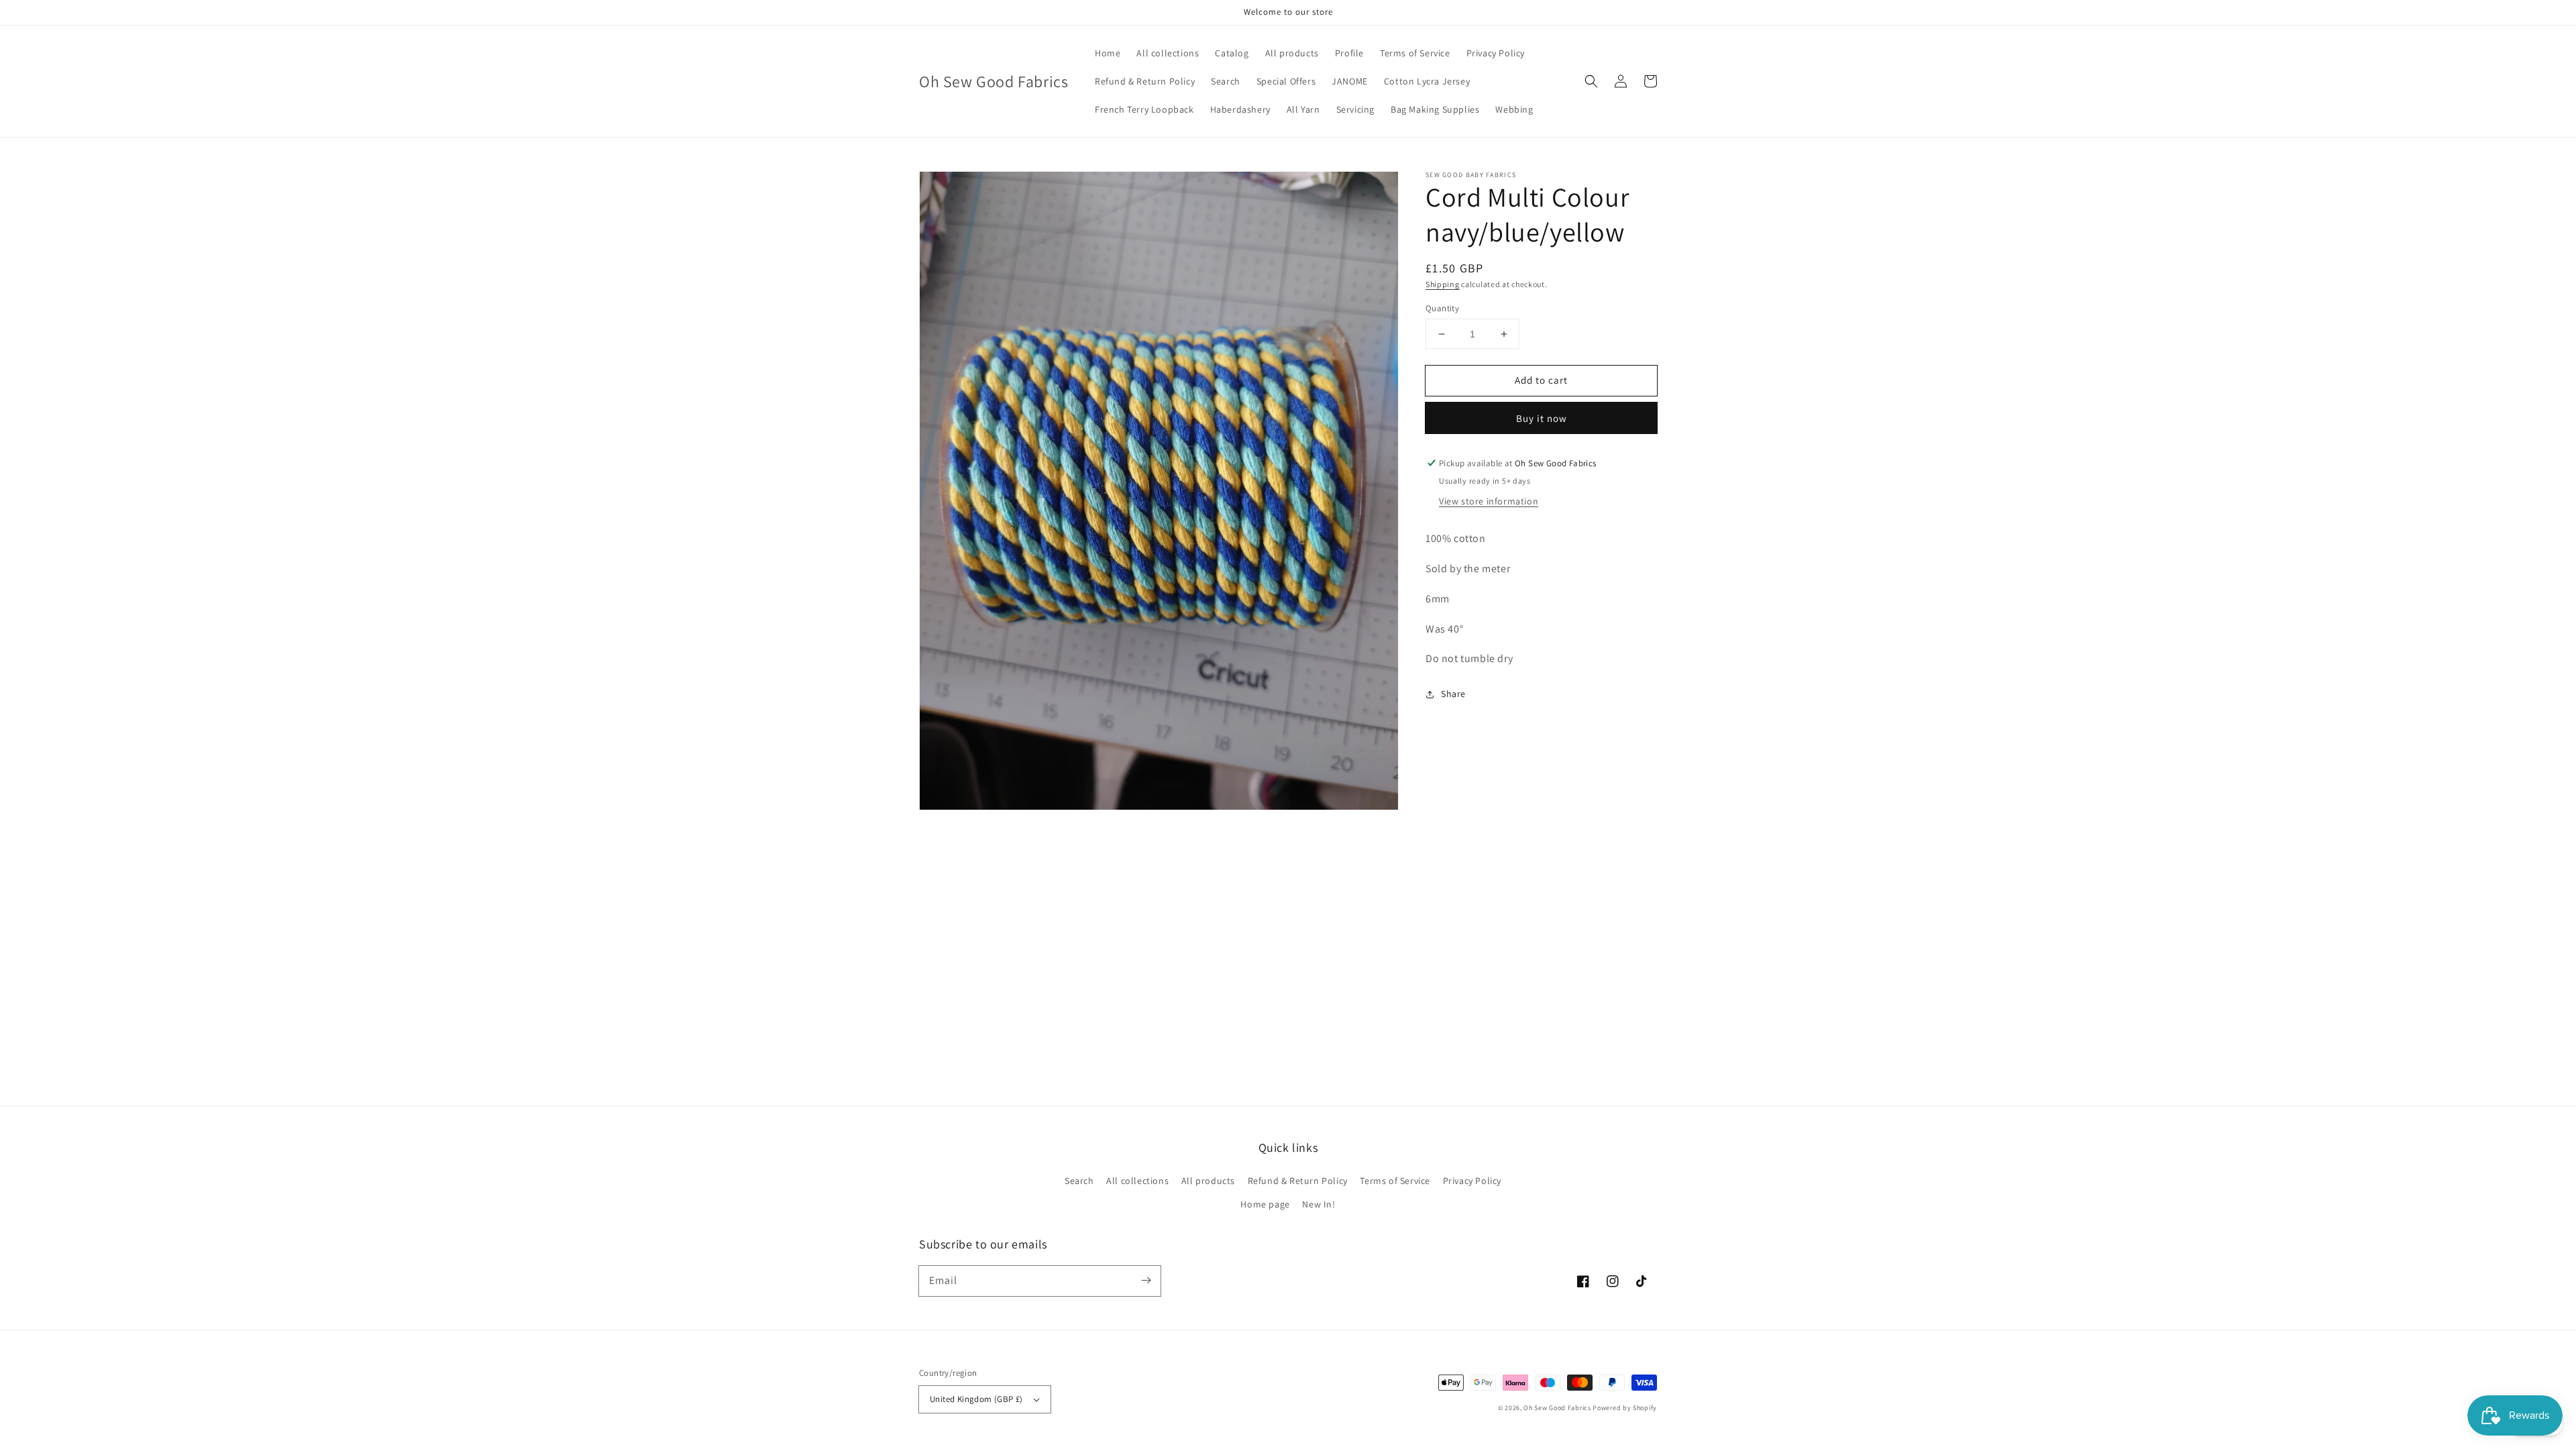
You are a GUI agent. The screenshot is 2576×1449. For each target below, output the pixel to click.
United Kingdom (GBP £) (976, 1399)
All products (1208, 1181)
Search (1079, 1181)
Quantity (1442, 308)
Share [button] (1453, 694)
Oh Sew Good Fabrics (1557, 1408)
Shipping (1443, 284)
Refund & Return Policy (1298, 1181)
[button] (1591, 81)
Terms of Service (1395, 1181)
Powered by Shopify (1625, 1408)
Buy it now (1542, 418)
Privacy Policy (1472, 1181)
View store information (1489, 501)
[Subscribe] (1146, 1281)
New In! (1319, 1204)
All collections (1137, 1181)
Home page (1265, 1204)
